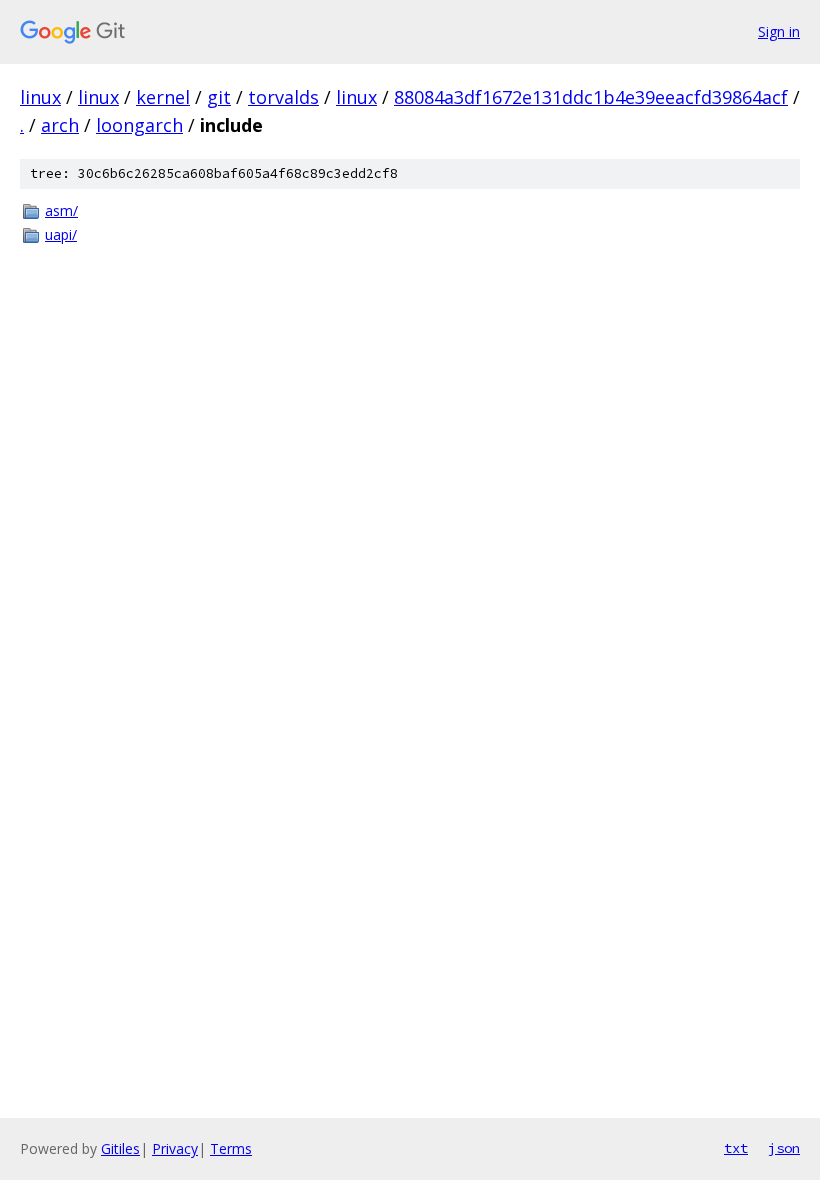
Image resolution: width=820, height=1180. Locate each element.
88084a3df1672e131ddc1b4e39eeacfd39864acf (591, 97)
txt (736, 1148)
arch (60, 125)
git (219, 97)
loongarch (139, 125)
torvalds (283, 97)
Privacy (175, 1148)
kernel (163, 97)
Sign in (779, 31)
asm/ (61, 210)
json (784, 1148)
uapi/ (61, 234)
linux (40, 97)
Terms (231, 1148)
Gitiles (120, 1148)
